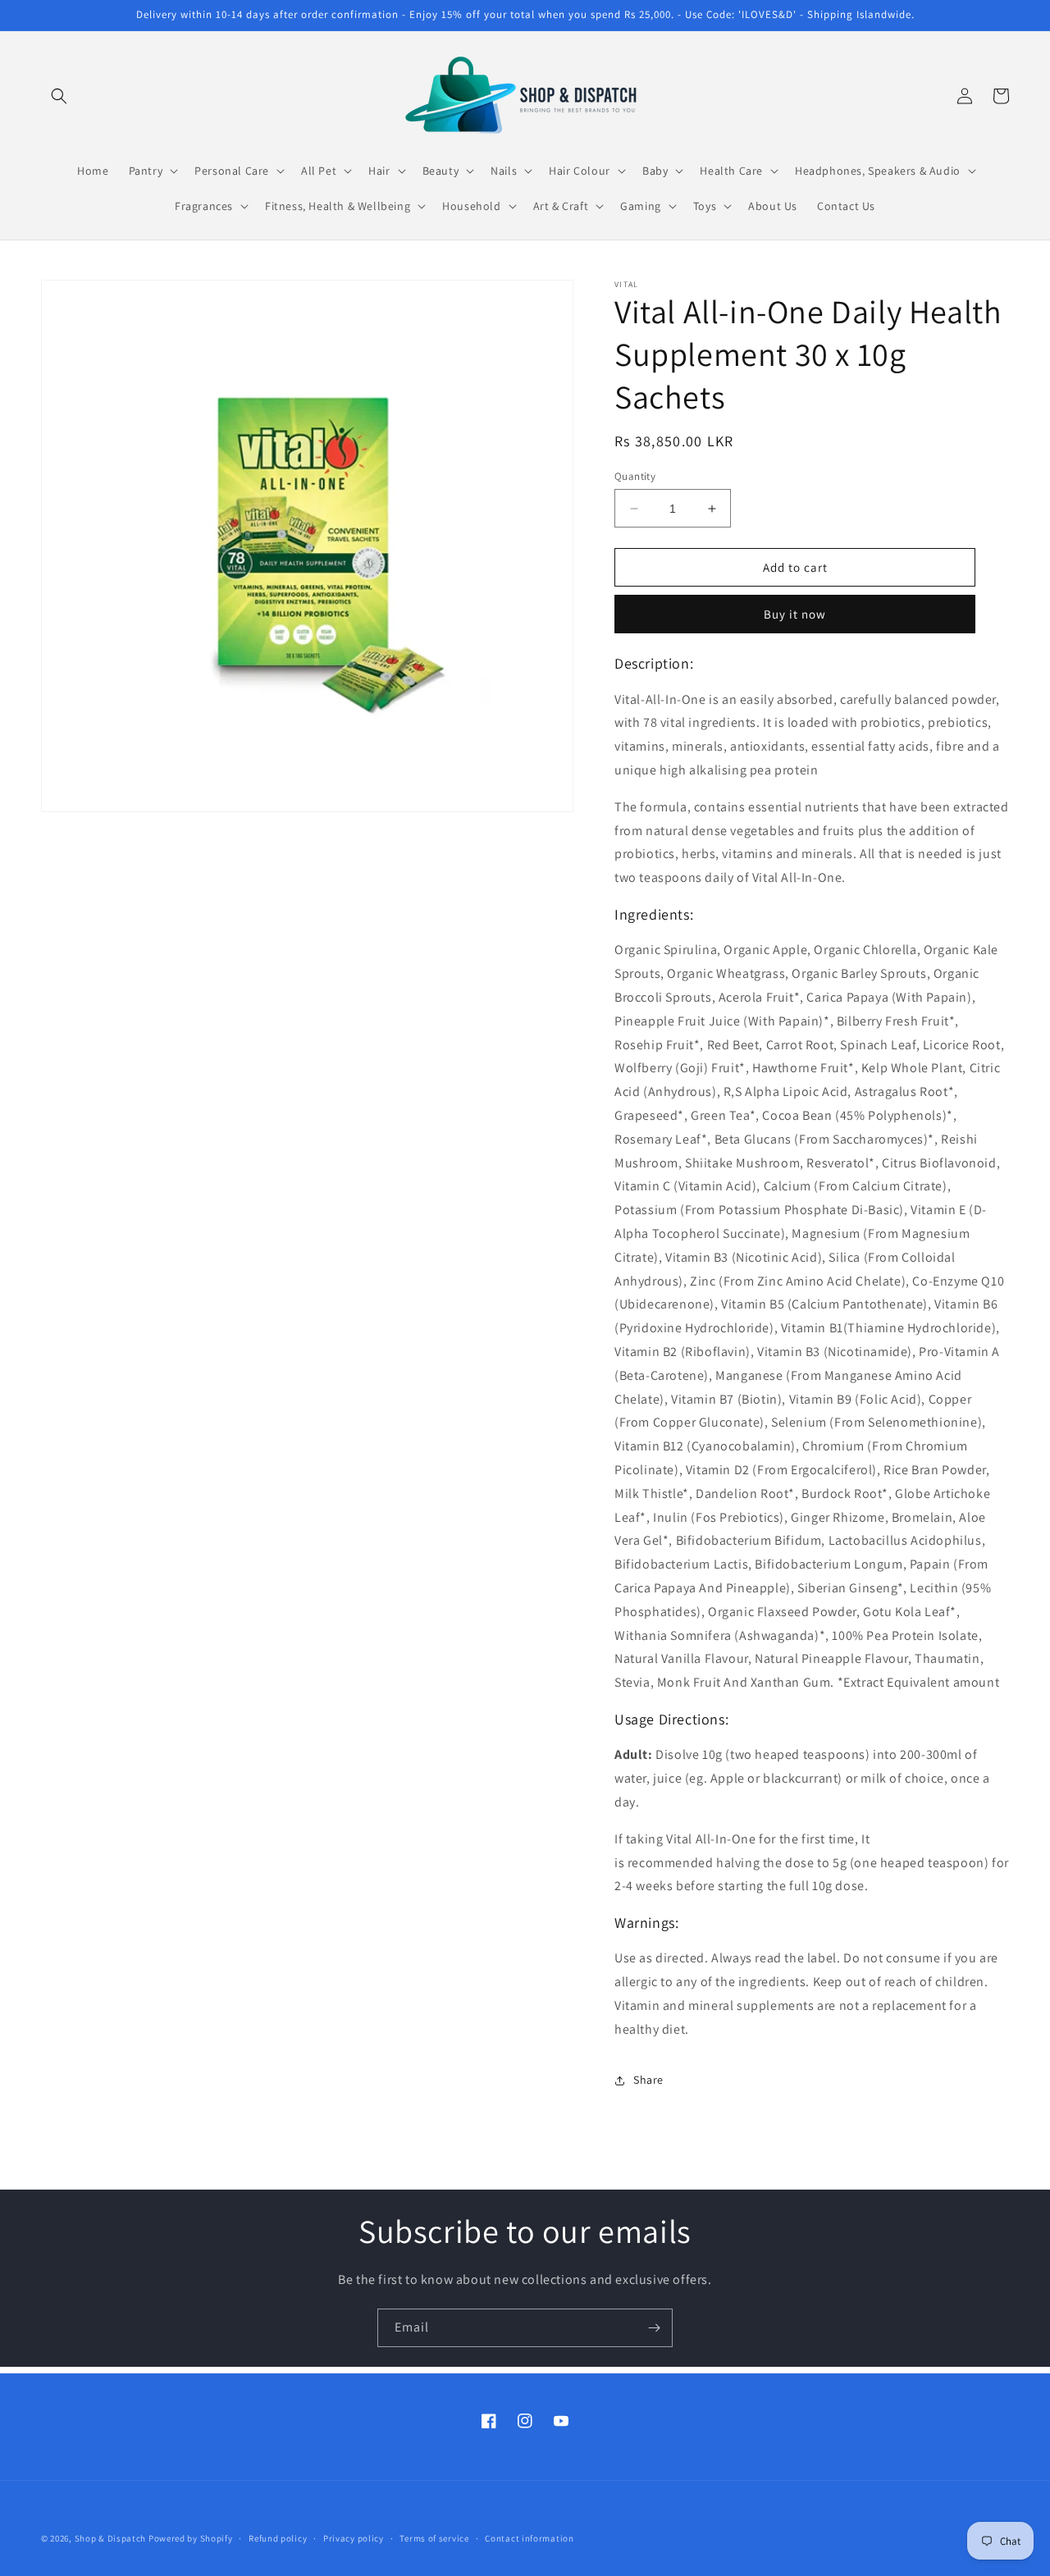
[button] (59, 96)
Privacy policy (354, 2537)
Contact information (529, 2537)
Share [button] (648, 2080)
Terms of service (434, 2537)
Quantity (635, 476)
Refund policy (278, 2537)
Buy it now (795, 614)
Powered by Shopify (191, 2538)
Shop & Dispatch (111, 2538)
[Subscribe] (654, 2328)
